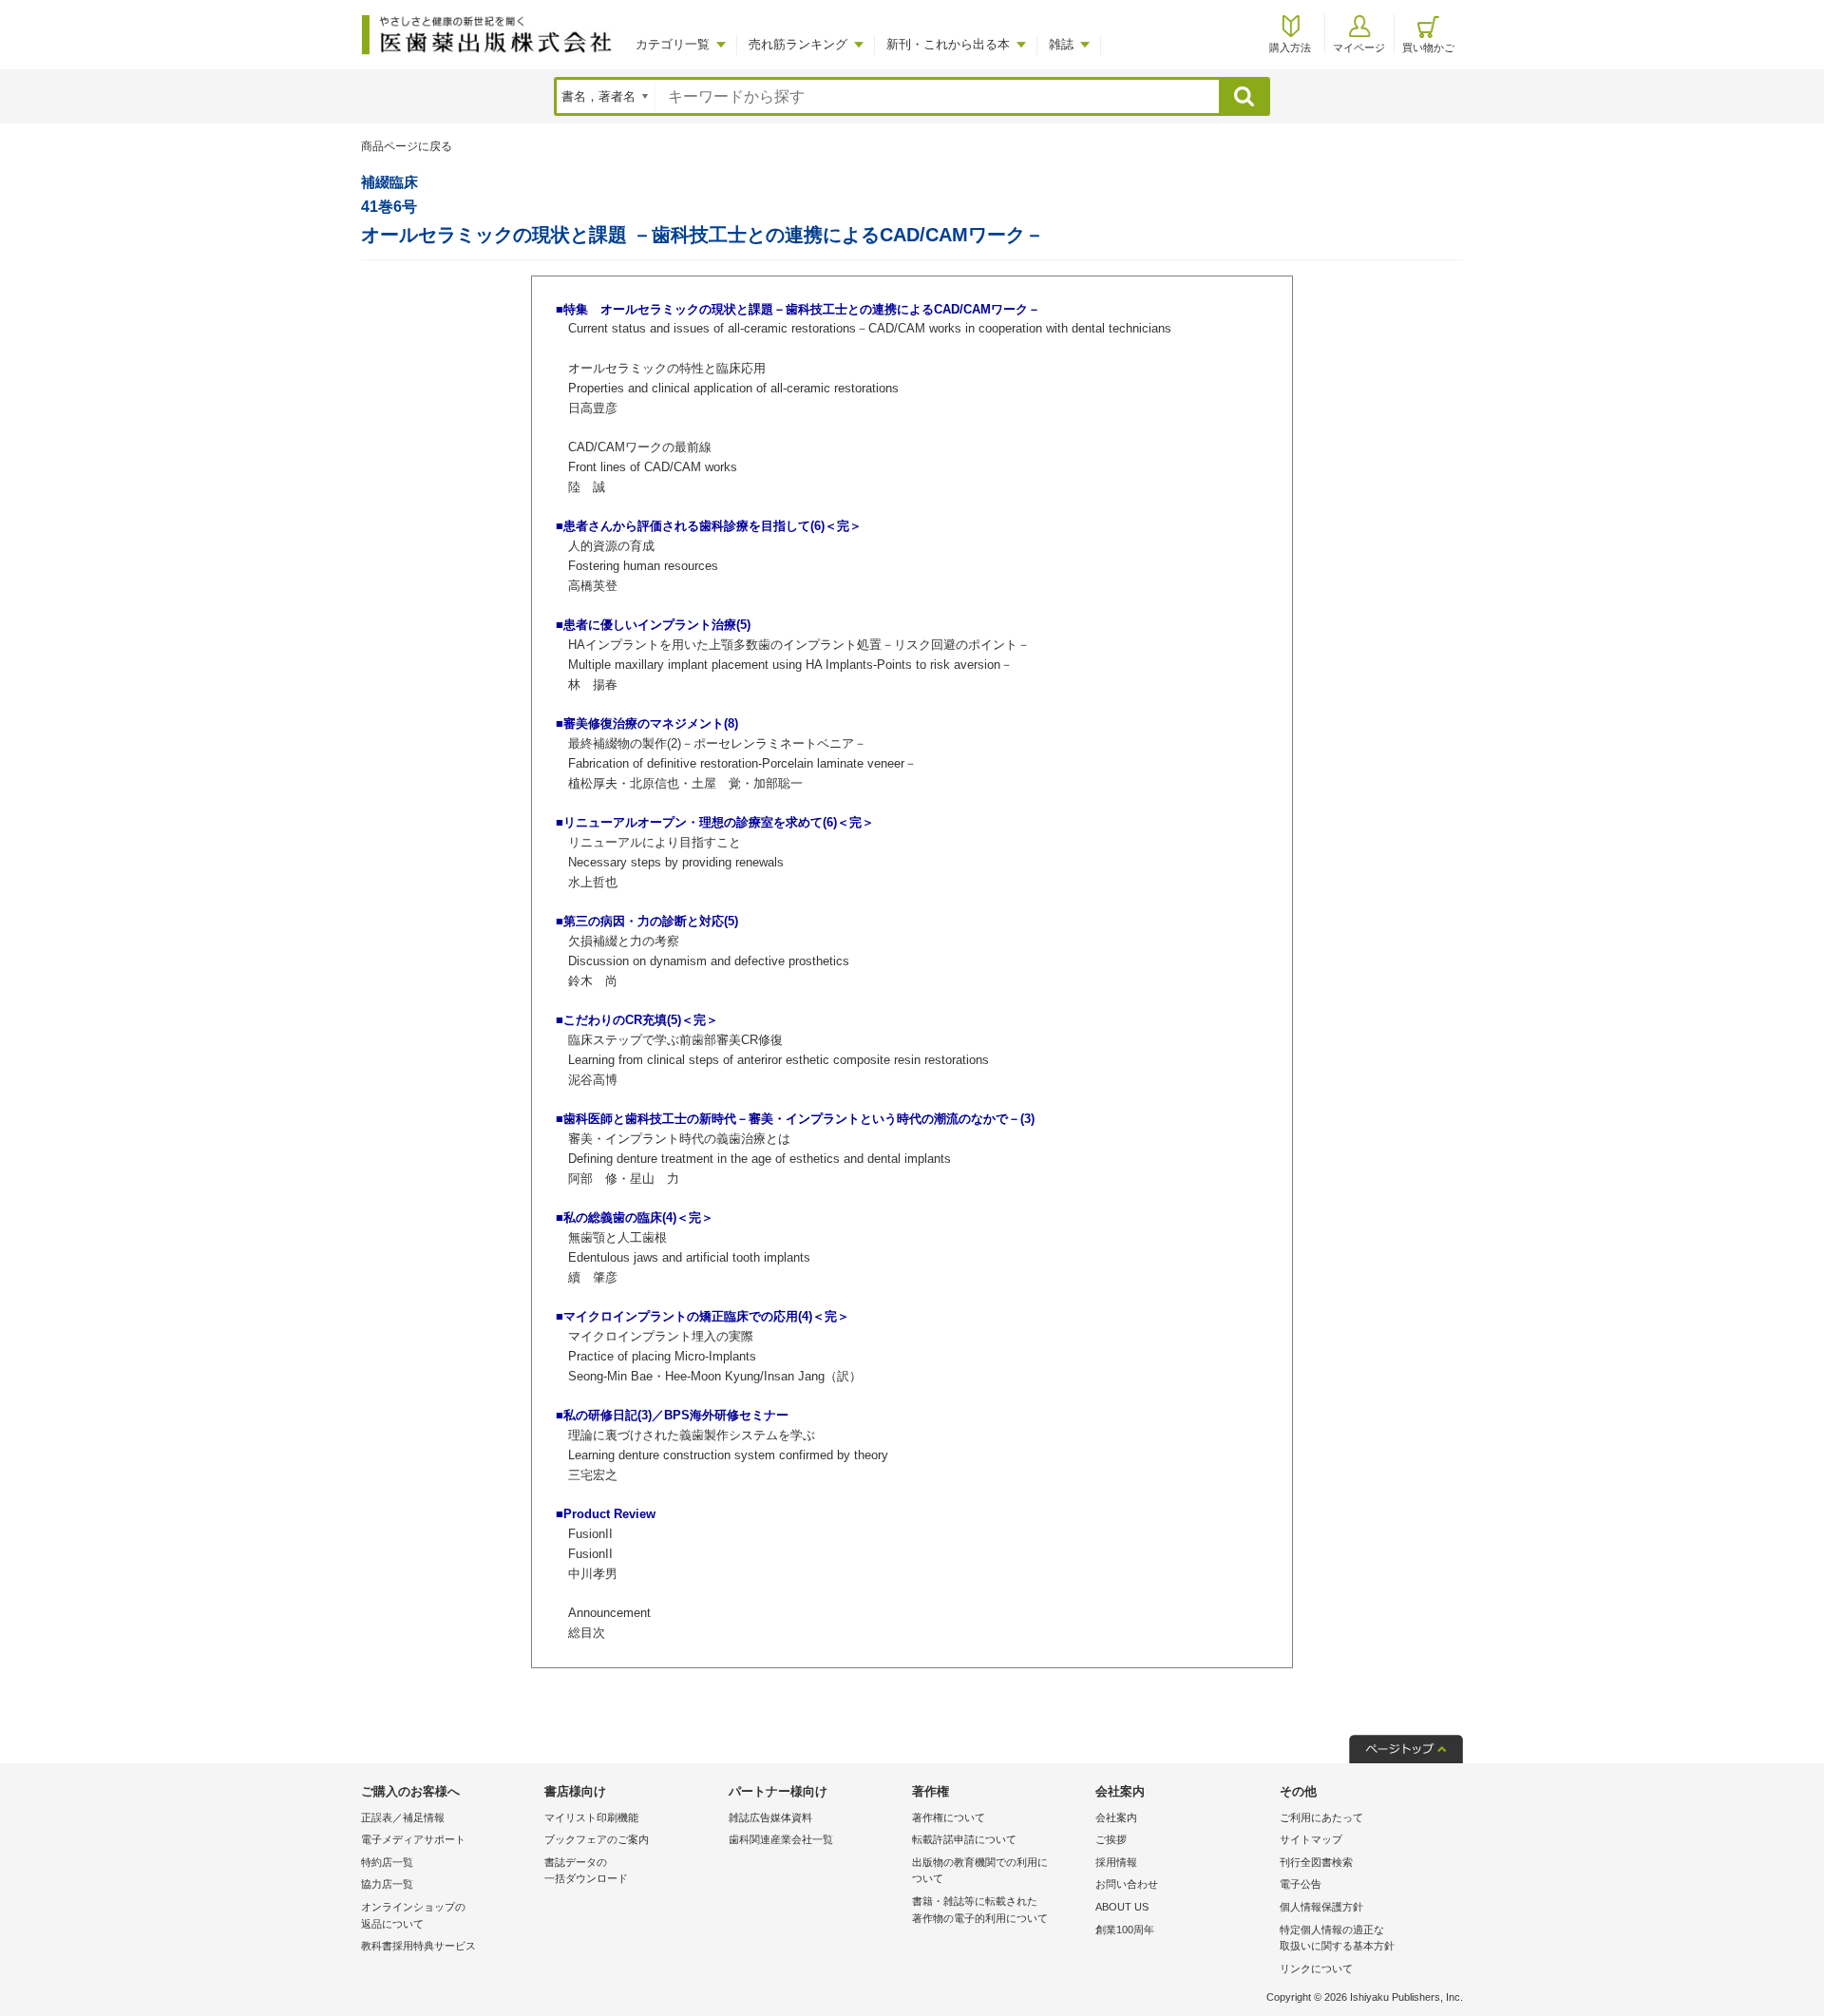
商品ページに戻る (407, 146)
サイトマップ (1311, 1839)
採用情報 (1116, 1862)
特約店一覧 (387, 1862)
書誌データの (586, 1871)
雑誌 (1061, 44)
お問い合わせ (1127, 1884)
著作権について (949, 1817)
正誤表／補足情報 (403, 1817)
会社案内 (1116, 1817)
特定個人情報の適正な (1337, 1938)
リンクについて (1316, 1968)
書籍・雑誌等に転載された (980, 1910)
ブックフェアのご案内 (597, 1839)
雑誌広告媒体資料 (770, 1817)
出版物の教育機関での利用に (980, 1871)
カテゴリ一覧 (673, 44)
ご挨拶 (1111, 1839)
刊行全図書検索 (1316, 1862)
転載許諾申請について (964, 1839)
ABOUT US (1122, 1907)
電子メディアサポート (413, 1839)
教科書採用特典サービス (418, 1946)
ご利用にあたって (1321, 1817)
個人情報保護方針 (1321, 1907)
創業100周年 (1125, 1930)
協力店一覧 (387, 1884)
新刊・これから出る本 (948, 44)
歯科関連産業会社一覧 (781, 1839)
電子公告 (1301, 1884)
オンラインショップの (413, 1915)
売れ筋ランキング (798, 44)
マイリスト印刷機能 (591, 1817)
